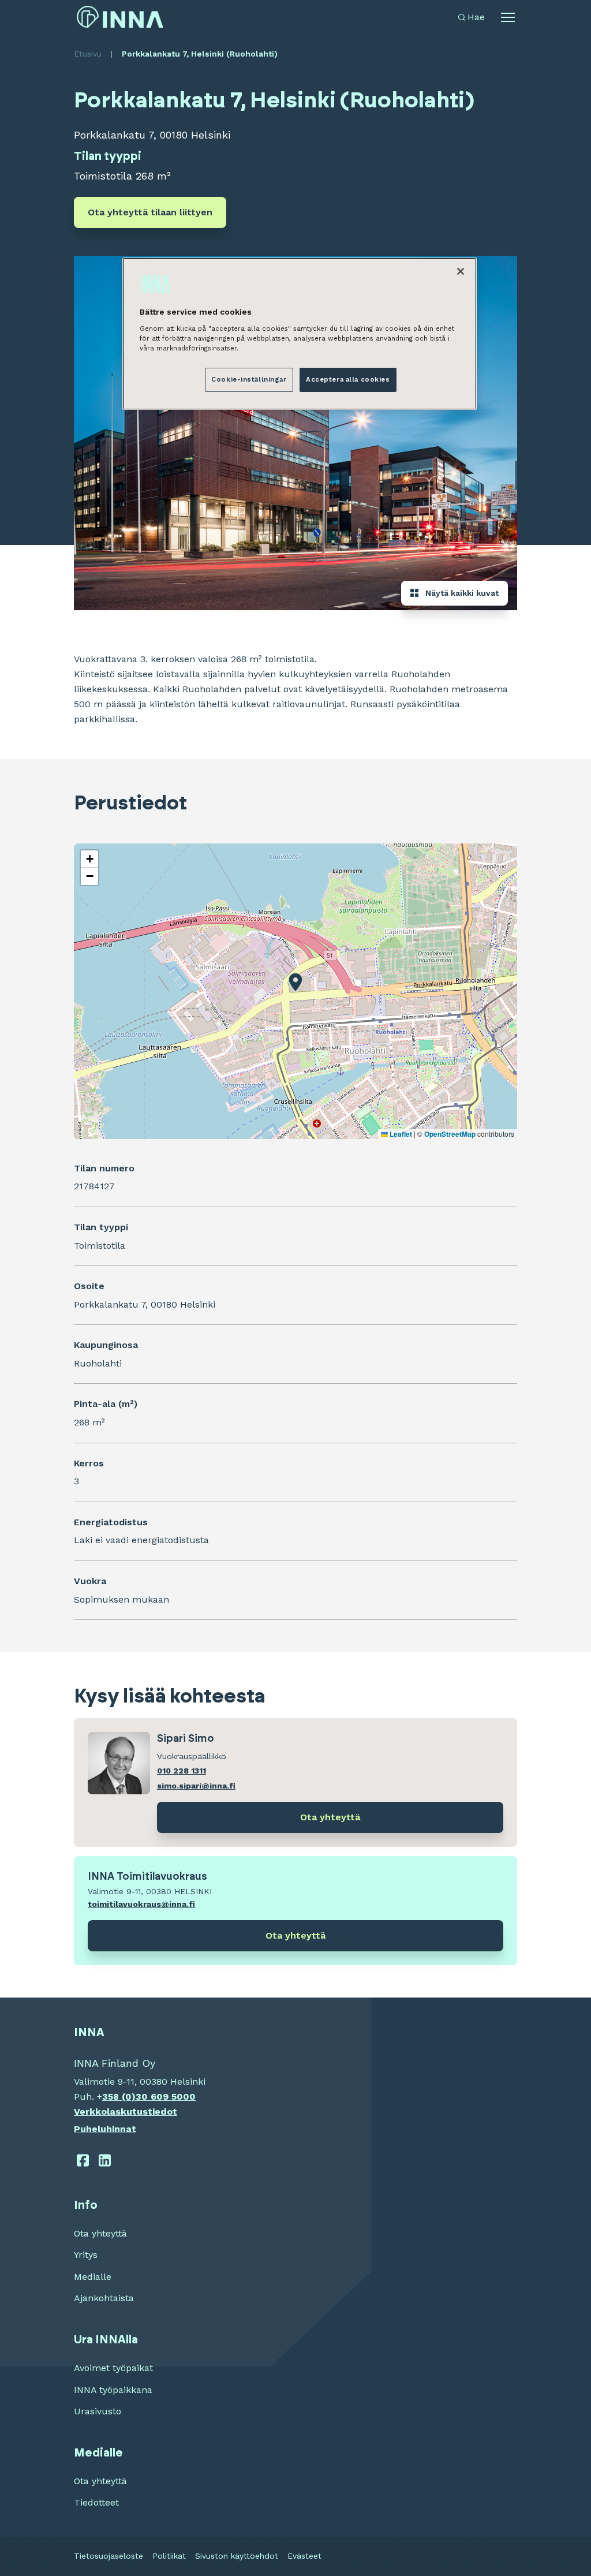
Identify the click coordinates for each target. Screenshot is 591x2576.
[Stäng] (461, 271)
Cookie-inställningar (249, 379)
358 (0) (119, 2097)
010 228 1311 (182, 1771)
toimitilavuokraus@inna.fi (141, 1904)
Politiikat (169, 2556)
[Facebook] (83, 2160)
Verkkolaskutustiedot (126, 2112)
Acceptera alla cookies (348, 379)
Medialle (93, 2277)
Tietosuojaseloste (109, 2556)
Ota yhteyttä (330, 1817)
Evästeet (304, 2556)
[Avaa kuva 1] (295, 433)
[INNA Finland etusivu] (120, 17)
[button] (295, 982)
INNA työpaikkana (113, 2390)
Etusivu (88, 54)
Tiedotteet (96, 2502)
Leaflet (400, 1134)
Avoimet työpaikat (113, 2368)
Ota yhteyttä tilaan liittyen (150, 212)
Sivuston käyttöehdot (237, 2556)
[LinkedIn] (105, 2160)
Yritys (86, 2255)
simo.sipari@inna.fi (196, 1786)
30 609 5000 (166, 2097)
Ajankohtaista (104, 2298)
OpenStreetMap (450, 1134)
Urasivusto (98, 2411)
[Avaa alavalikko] (508, 17)
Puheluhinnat (105, 2129)
